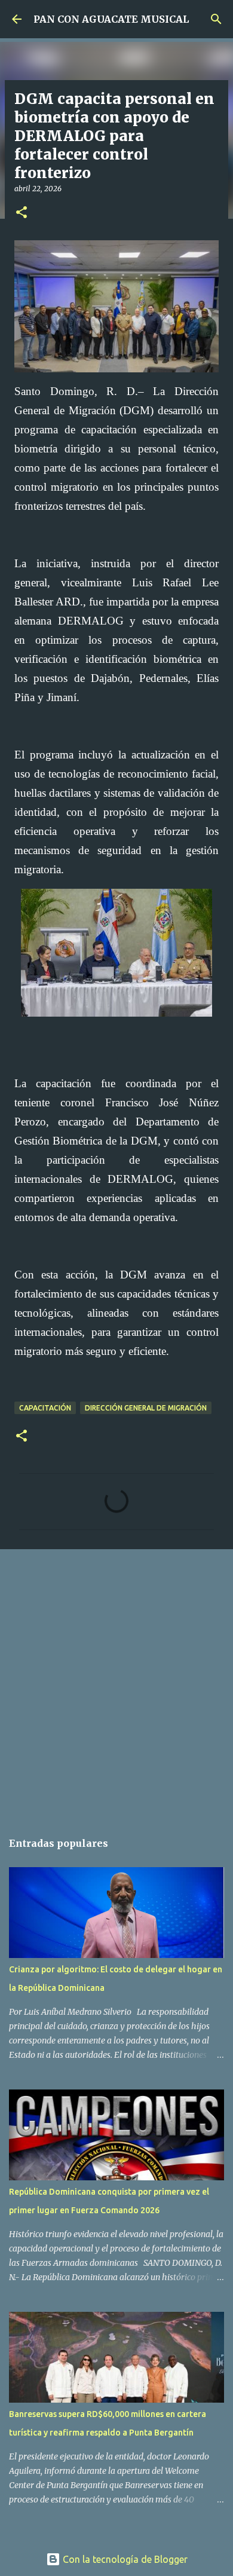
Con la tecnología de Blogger (124, 2559)
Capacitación (45, 1408)
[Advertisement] (116, 1684)
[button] (22, 213)
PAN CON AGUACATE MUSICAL (111, 19)
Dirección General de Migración (146, 1408)
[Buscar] (216, 19)
